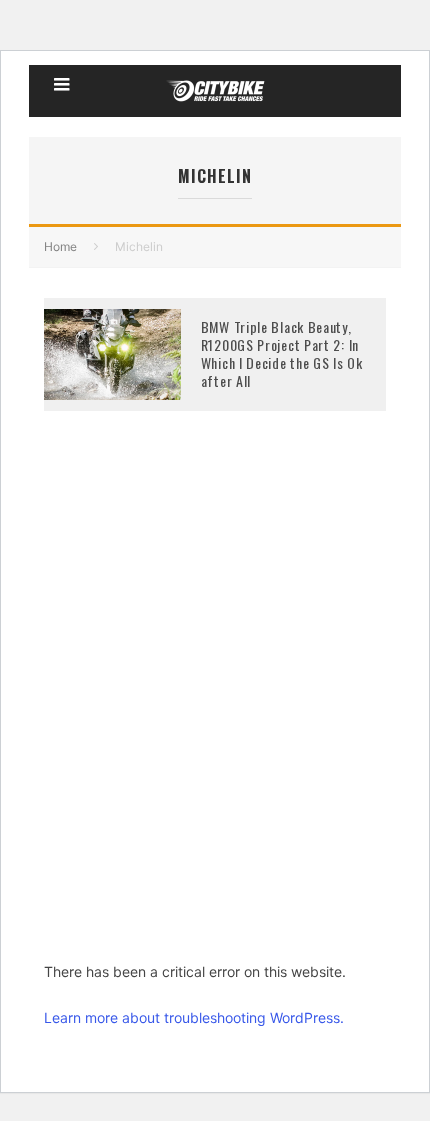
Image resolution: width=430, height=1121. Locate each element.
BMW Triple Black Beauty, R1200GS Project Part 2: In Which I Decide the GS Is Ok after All (282, 354)
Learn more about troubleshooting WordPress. (194, 1017)
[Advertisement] (215, 716)
